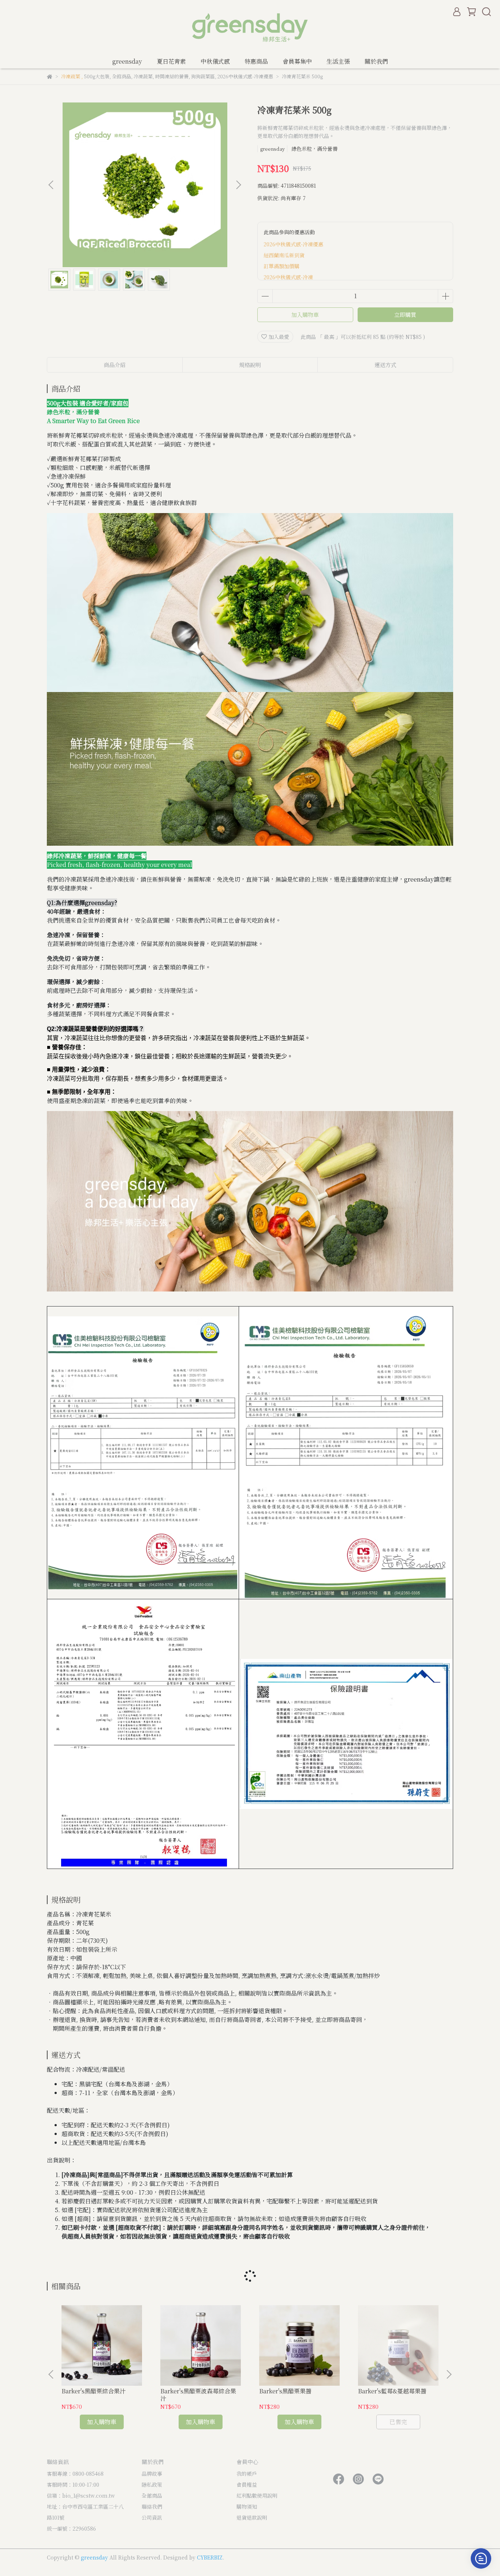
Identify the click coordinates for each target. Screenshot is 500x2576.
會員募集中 (297, 61)
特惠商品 (256, 61)
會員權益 (247, 2485)
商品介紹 (115, 365)
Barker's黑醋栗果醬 (285, 2391)
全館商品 (152, 2495)
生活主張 (338, 61)
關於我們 (376, 61)
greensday (127, 61)
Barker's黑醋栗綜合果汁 (94, 2391)
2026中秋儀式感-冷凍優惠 (293, 244)
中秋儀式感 (215, 61)
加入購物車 (305, 315)
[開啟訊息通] (481, 2558)
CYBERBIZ (210, 2557)
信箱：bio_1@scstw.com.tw (81, 2495)
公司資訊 (152, 2517)
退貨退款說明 (252, 2517)
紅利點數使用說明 (257, 2495)
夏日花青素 (171, 61)
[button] (238, 185)
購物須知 (247, 2506)
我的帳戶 (247, 2474)
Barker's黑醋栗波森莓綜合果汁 (198, 2395)
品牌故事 (152, 2474)
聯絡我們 (152, 2506)
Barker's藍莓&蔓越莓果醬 (392, 2391)
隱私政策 (152, 2485)
